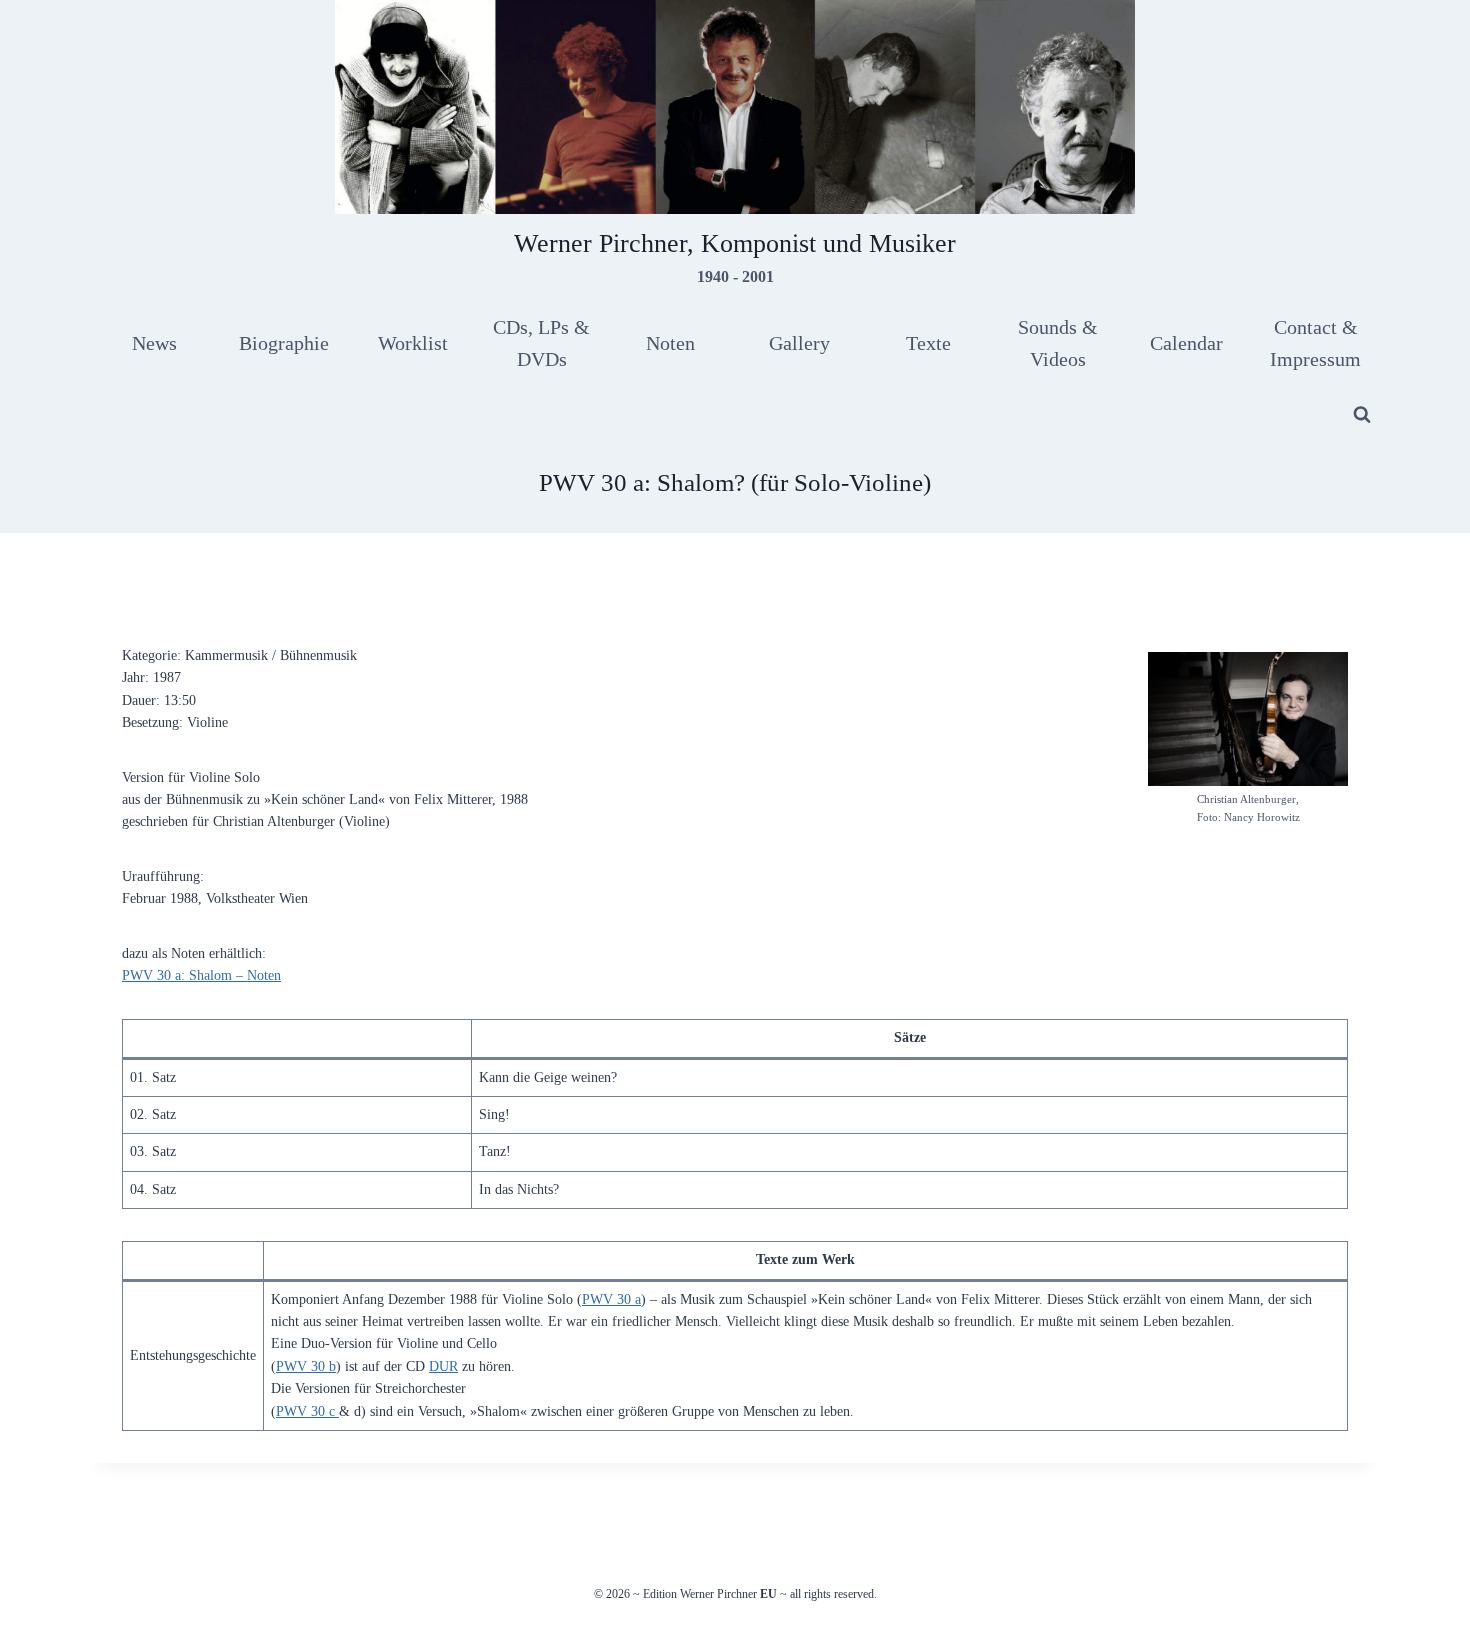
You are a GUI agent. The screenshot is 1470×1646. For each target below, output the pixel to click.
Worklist (413, 343)
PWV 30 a (611, 1299)
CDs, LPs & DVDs (541, 343)
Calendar (1186, 343)
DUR (443, 1366)
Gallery (799, 343)
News (154, 343)
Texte (928, 343)
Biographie (284, 343)
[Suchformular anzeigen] (1362, 415)
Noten (670, 343)
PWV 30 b (306, 1366)
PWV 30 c (307, 1411)
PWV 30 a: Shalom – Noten (201, 975)
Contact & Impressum (1315, 343)
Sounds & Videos (1058, 343)
